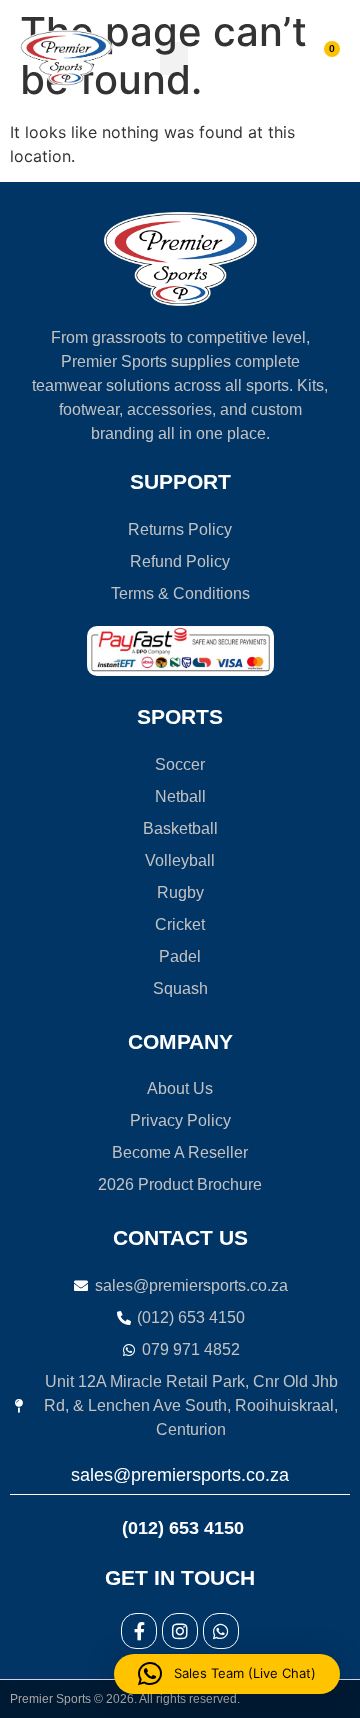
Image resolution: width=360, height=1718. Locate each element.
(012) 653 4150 (180, 1528)
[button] (174, 58)
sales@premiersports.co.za (180, 1475)
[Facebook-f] (139, 1631)
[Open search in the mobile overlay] (251, 58)
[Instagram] (180, 1631)
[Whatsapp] (221, 1631)
